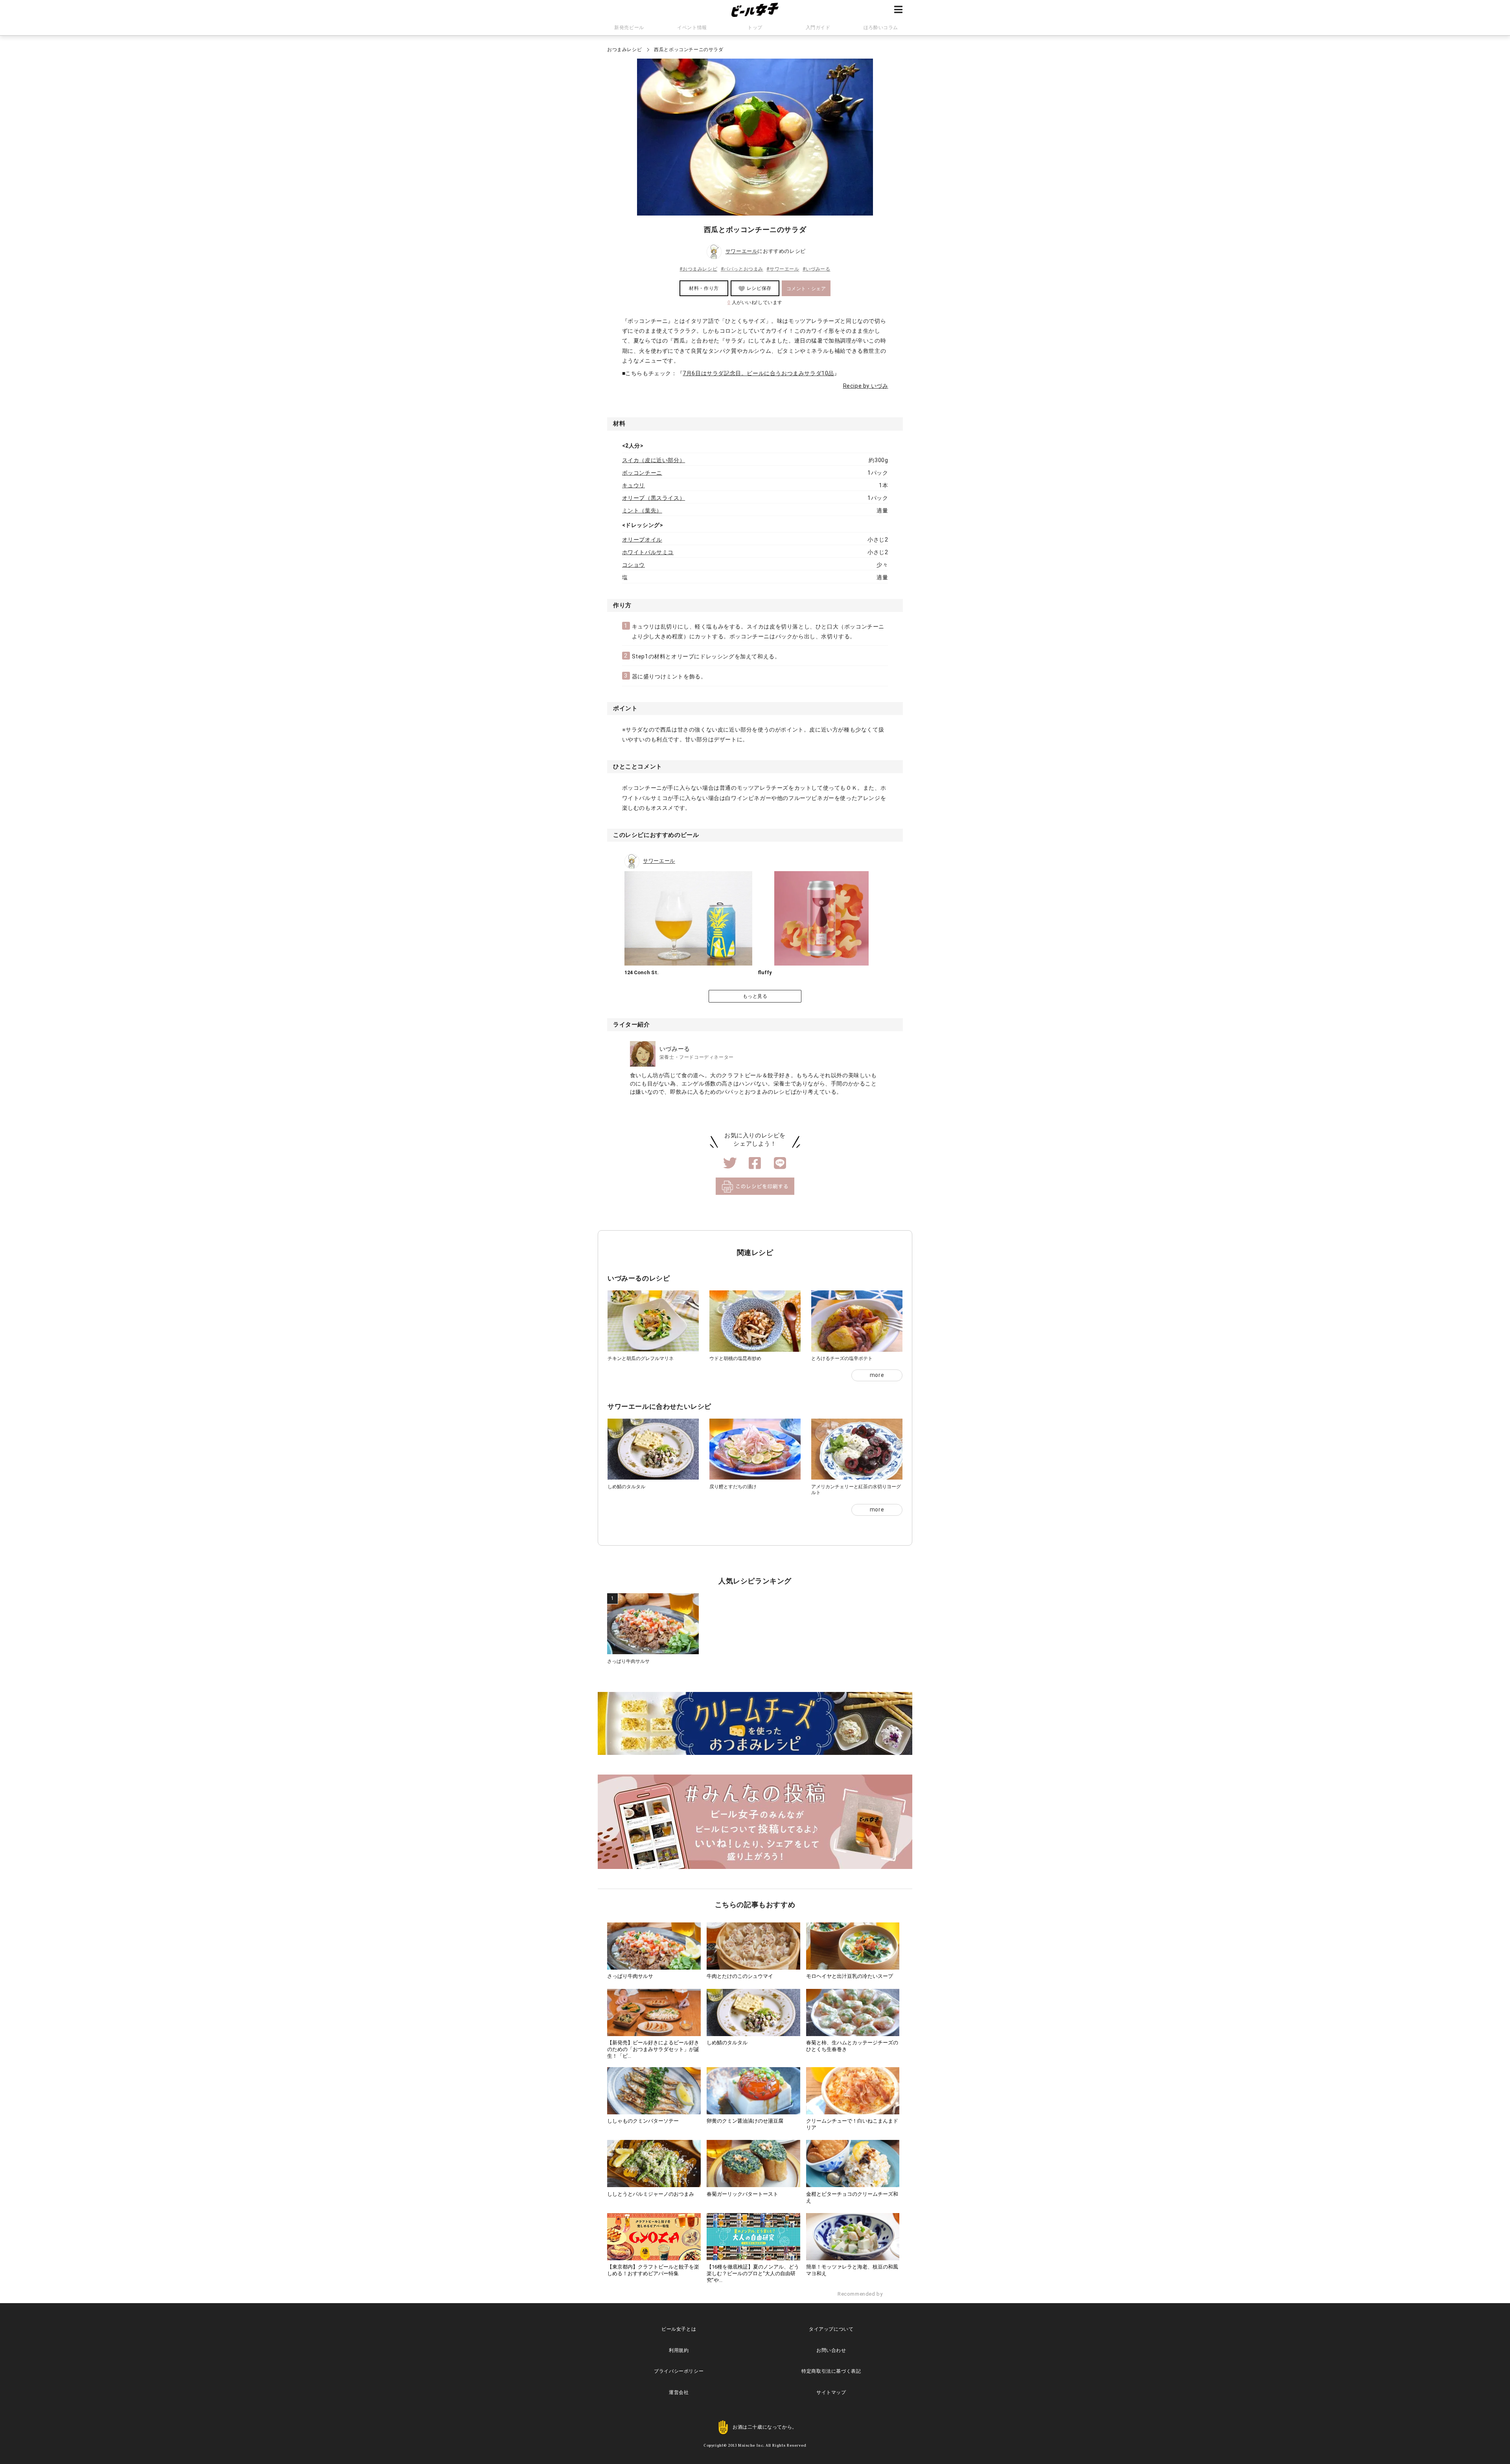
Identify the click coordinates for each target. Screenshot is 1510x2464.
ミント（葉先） (642, 510)
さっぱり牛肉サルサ (628, 1661)
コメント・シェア (806, 289)
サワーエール (742, 252)
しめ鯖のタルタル (626, 1487)
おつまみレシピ (624, 50)
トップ (755, 28)
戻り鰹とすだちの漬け (733, 1487)
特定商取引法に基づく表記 (831, 2371)
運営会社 (679, 2392)
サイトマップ (831, 2392)
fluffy (765, 972)
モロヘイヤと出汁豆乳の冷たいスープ (850, 1976)
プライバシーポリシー (679, 2371)
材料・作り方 (704, 288)
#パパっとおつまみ (742, 269)
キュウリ (633, 485)
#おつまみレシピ (698, 269)
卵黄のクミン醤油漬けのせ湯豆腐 (745, 2121)
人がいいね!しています (755, 302)
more (877, 1375)
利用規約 (679, 2350)
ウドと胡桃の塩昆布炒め (735, 1358)
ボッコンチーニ (642, 473)
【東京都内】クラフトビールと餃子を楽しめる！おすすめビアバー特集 (653, 2270)
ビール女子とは (679, 2329)
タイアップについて (831, 2329)
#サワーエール (783, 269)
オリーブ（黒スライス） (654, 498)
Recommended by (861, 2294)
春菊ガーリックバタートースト (742, 2194)
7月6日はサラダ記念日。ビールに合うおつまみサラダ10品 (758, 373)
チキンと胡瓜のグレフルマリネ (641, 1358)
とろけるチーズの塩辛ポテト (842, 1358)
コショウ (633, 565)
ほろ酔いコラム (881, 28)
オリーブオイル (642, 540)
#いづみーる (817, 269)
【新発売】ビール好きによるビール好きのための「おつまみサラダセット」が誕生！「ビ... (653, 2049)
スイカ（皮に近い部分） (654, 460)
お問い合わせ (831, 2350)
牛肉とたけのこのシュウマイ (740, 1976)
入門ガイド (818, 28)
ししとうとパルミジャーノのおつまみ (651, 2194)
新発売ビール (629, 28)
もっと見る (755, 996)
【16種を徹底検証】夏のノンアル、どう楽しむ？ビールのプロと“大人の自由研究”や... (753, 2273)
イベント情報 (692, 28)
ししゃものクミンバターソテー (643, 2121)
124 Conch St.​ (642, 972)
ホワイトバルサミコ (648, 552)
